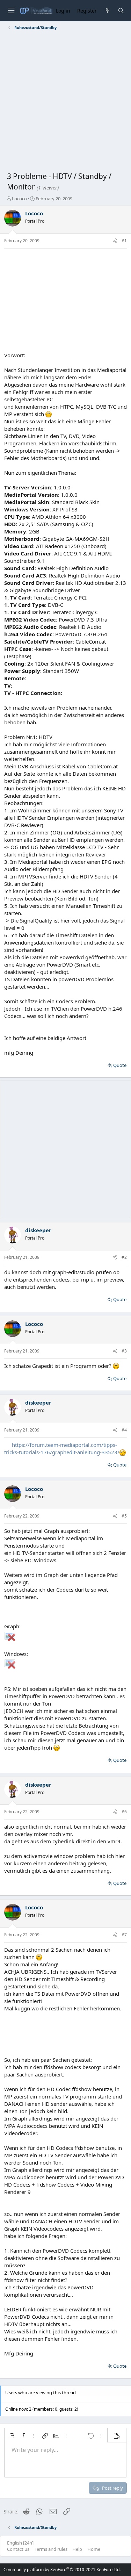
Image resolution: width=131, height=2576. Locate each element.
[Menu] (11, 11)
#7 (124, 1935)
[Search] (121, 11)
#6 (124, 1812)
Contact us (18, 2549)
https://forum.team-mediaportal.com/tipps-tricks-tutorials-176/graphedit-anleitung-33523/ (62, 1448)
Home (94, 2549)
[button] (12, 2436)
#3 (124, 1351)
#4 (124, 1430)
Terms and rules (51, 2549)
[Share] (115, 241)
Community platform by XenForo (62, 2570)
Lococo (19, 199)
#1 (124, 241)
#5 (124, 1516)
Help (77, 2549)
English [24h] (20, 2543)
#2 (124, 1257)
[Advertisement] (65, 102)
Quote (120, 1065)
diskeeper (38, 1230)
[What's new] (107, 11)
